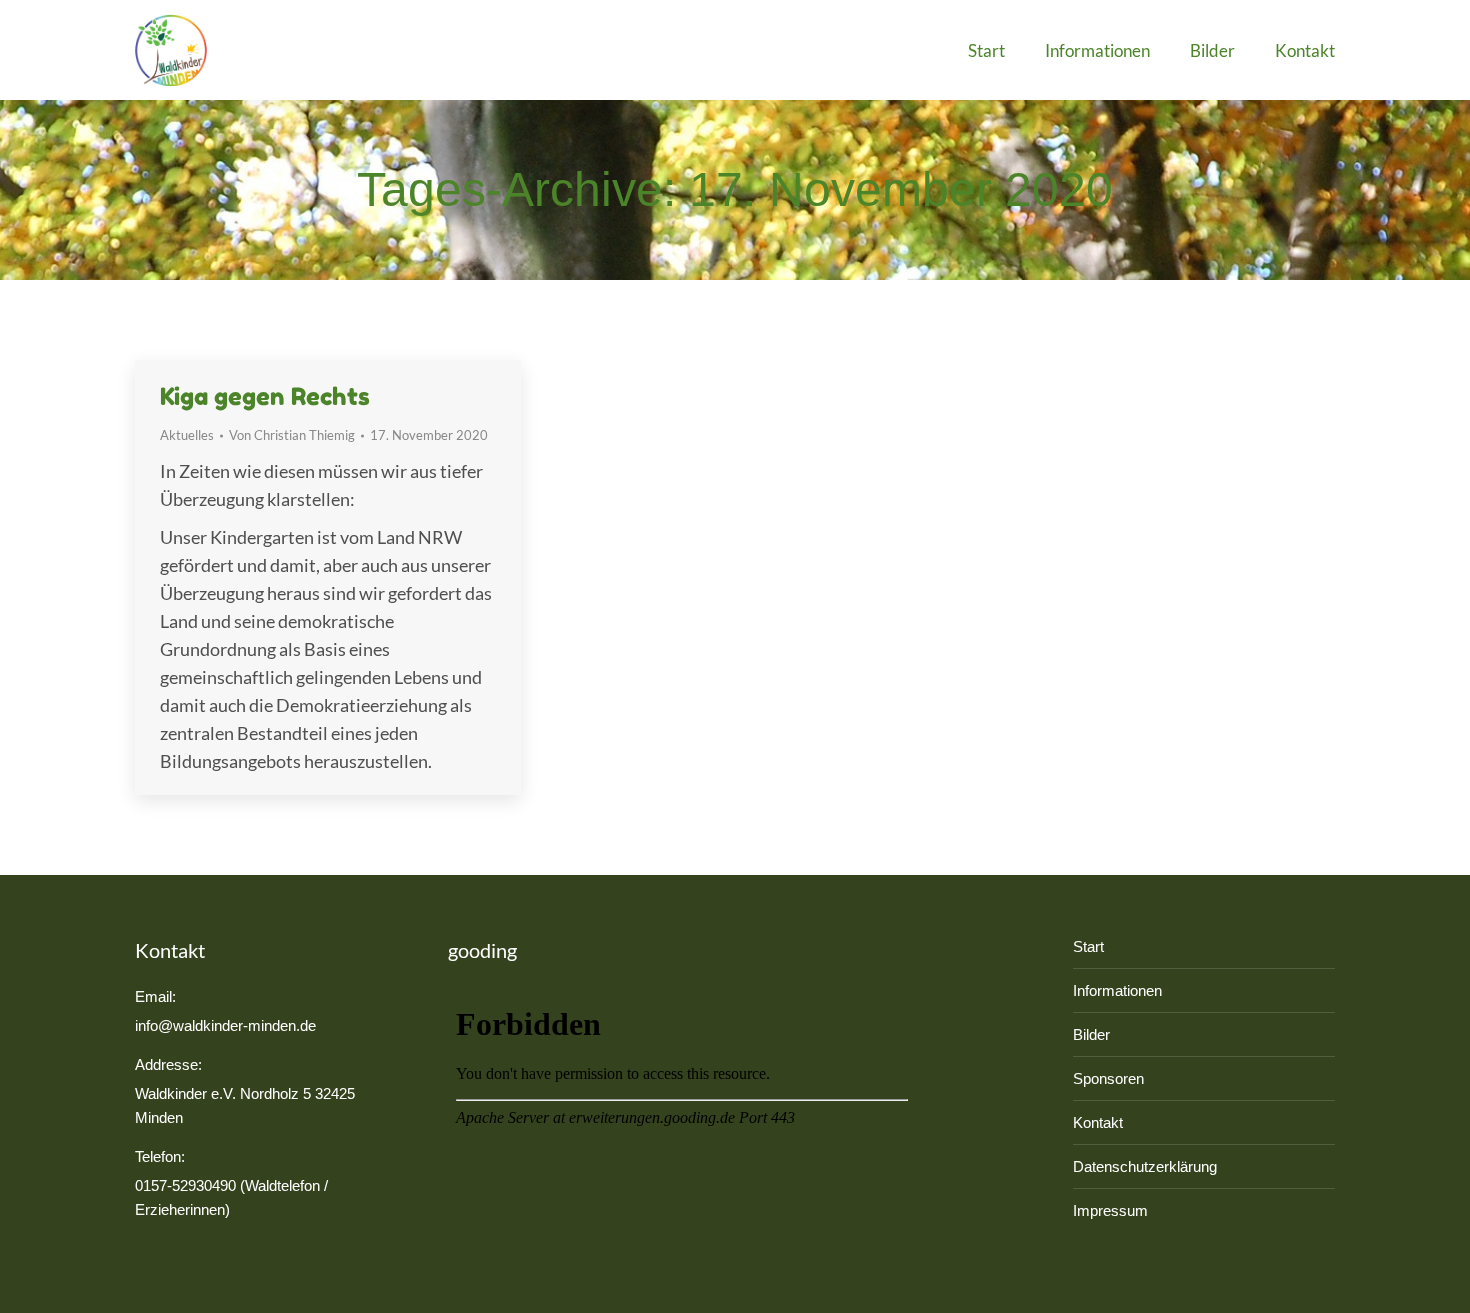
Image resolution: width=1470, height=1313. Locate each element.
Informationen (1117, 990)
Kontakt (1098, 1122)
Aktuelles (187, 435)
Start (1088, 946)
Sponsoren (1108, 1078)
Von (292, 435)
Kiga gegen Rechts (265, 396)
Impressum (1110, 1210)
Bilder (1091, 1034)
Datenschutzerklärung (1145, 1166)
